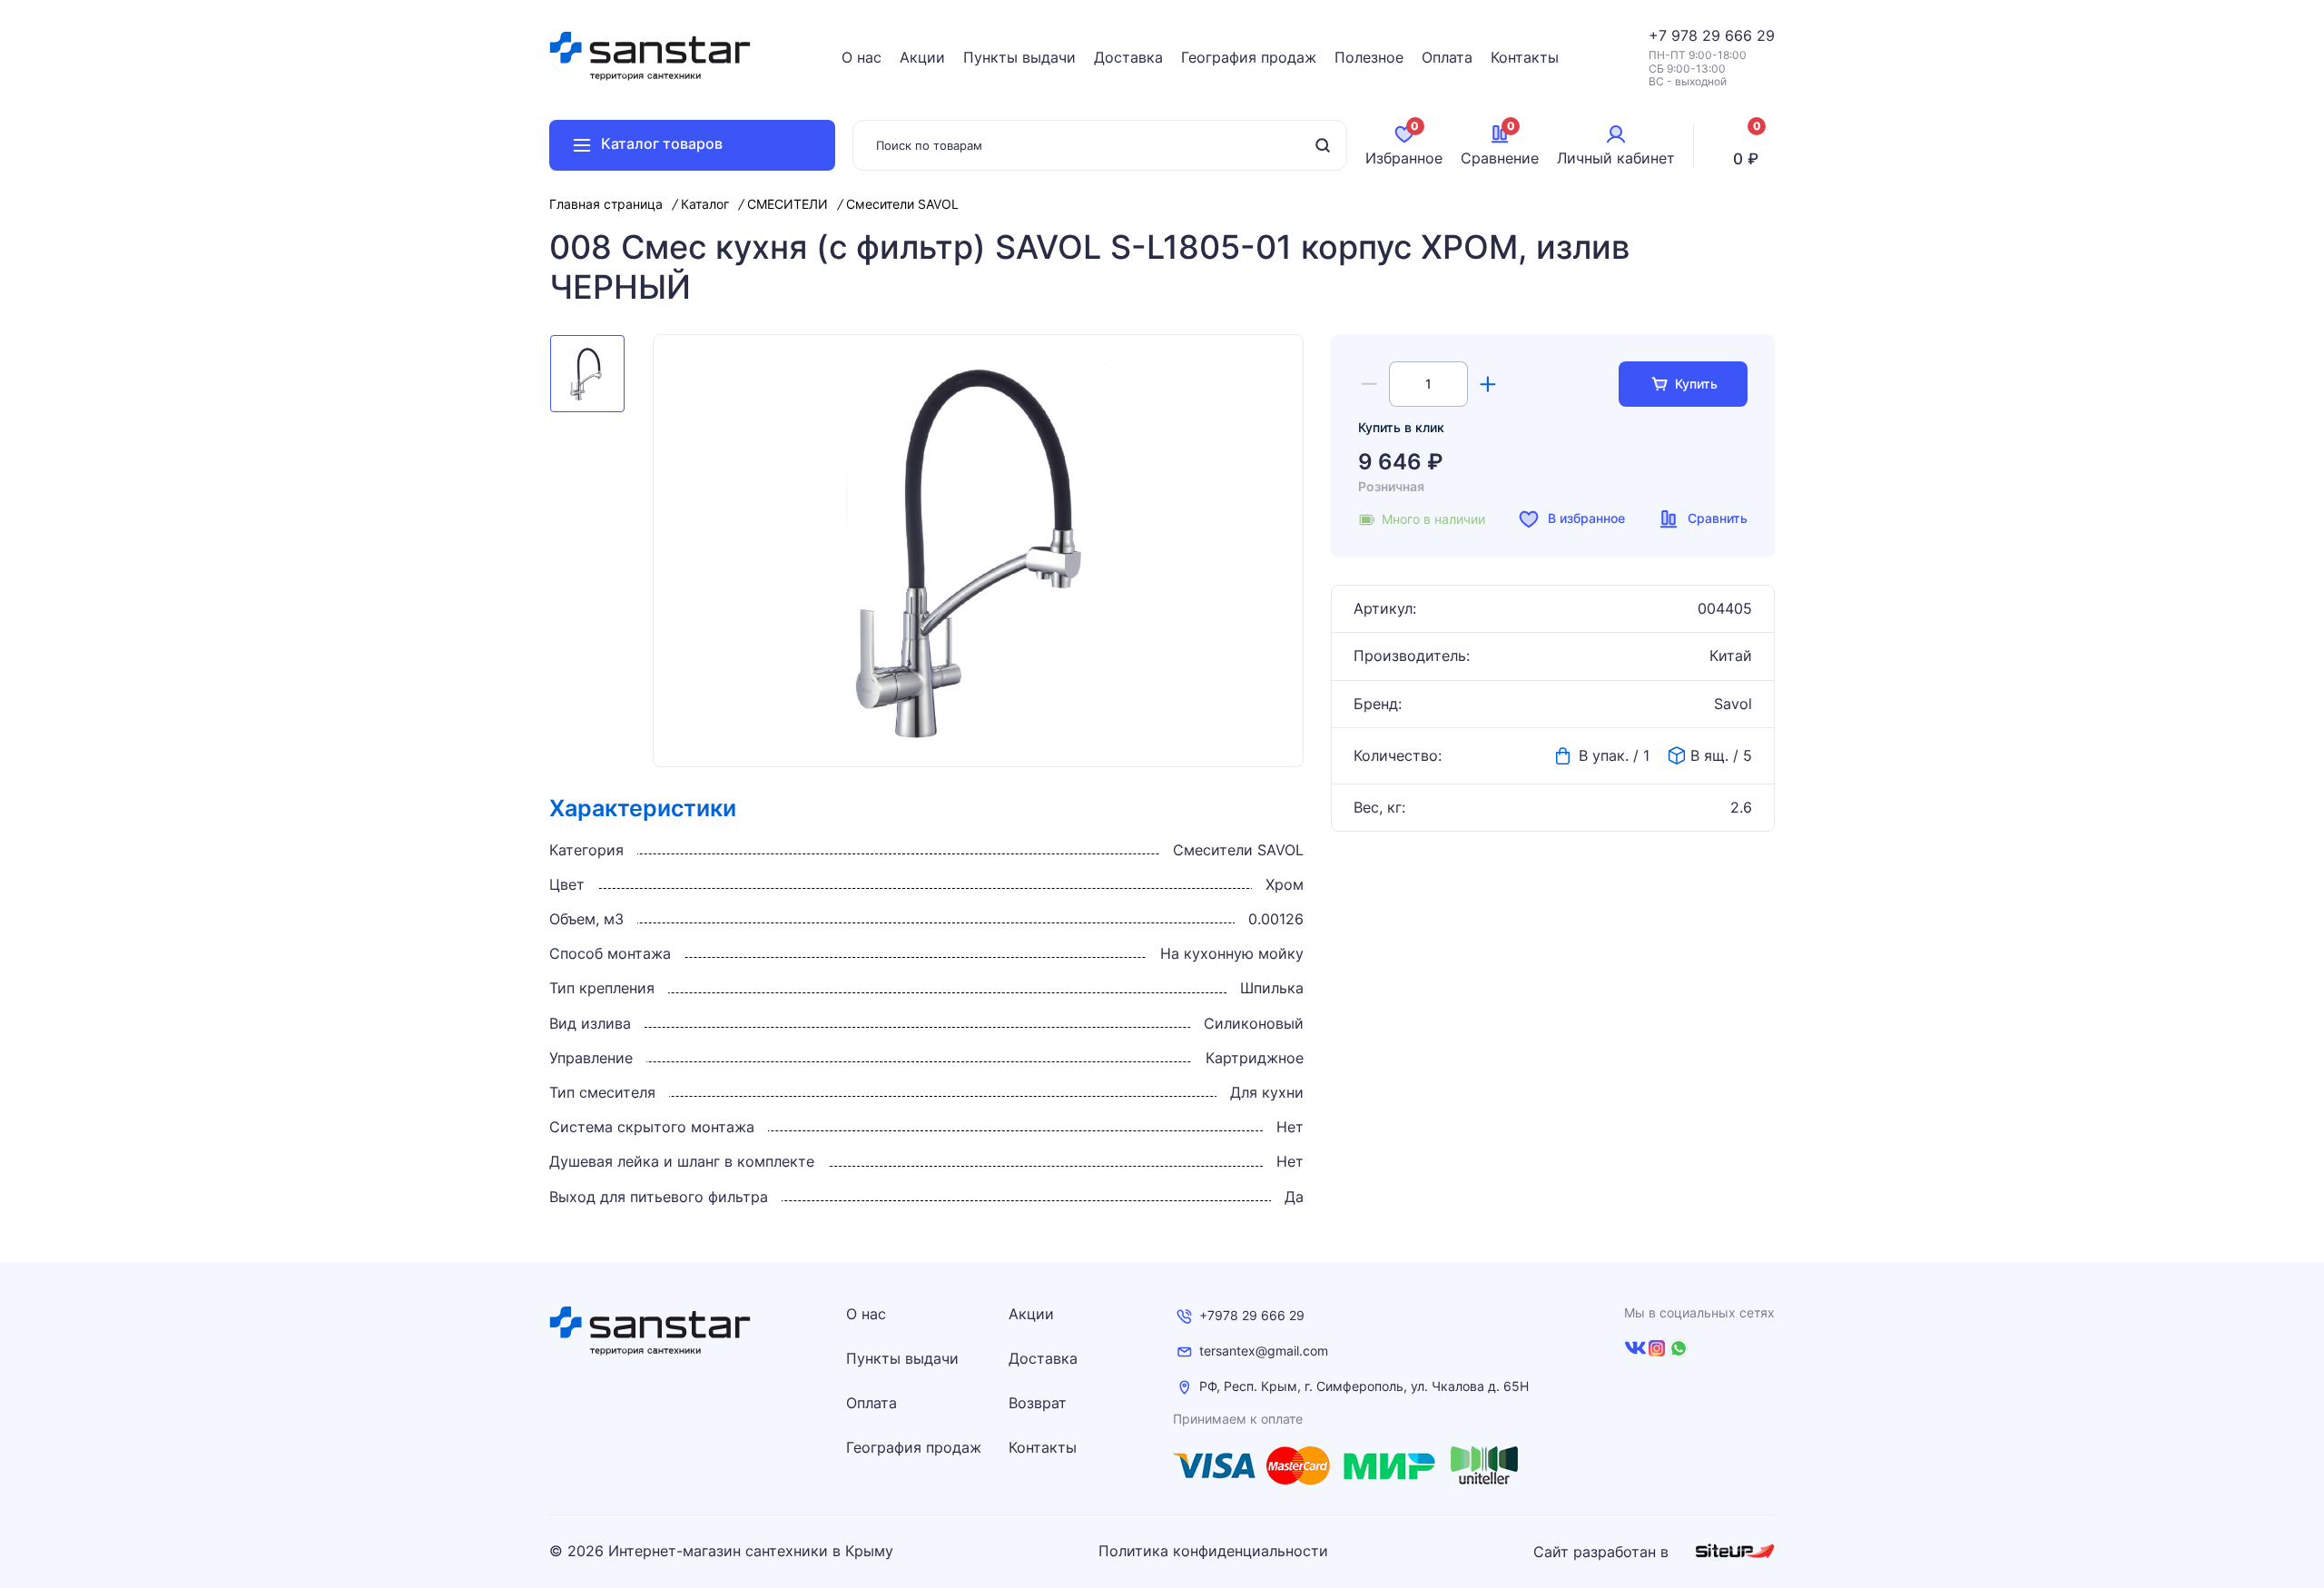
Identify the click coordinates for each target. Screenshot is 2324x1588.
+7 (1660, 35)
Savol (1733, 704)
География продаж (1249, 57)
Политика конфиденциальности (1213, 1551)
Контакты (1525, 57)
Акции (922, 57)
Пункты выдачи (1019, 57)
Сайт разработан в (1603, 1552)
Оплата (1447, 57)
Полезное (1369, 57)
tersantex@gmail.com (1264, 1351)
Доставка (1128, 57)
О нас (862, 57)
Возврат (1038, 1403)
